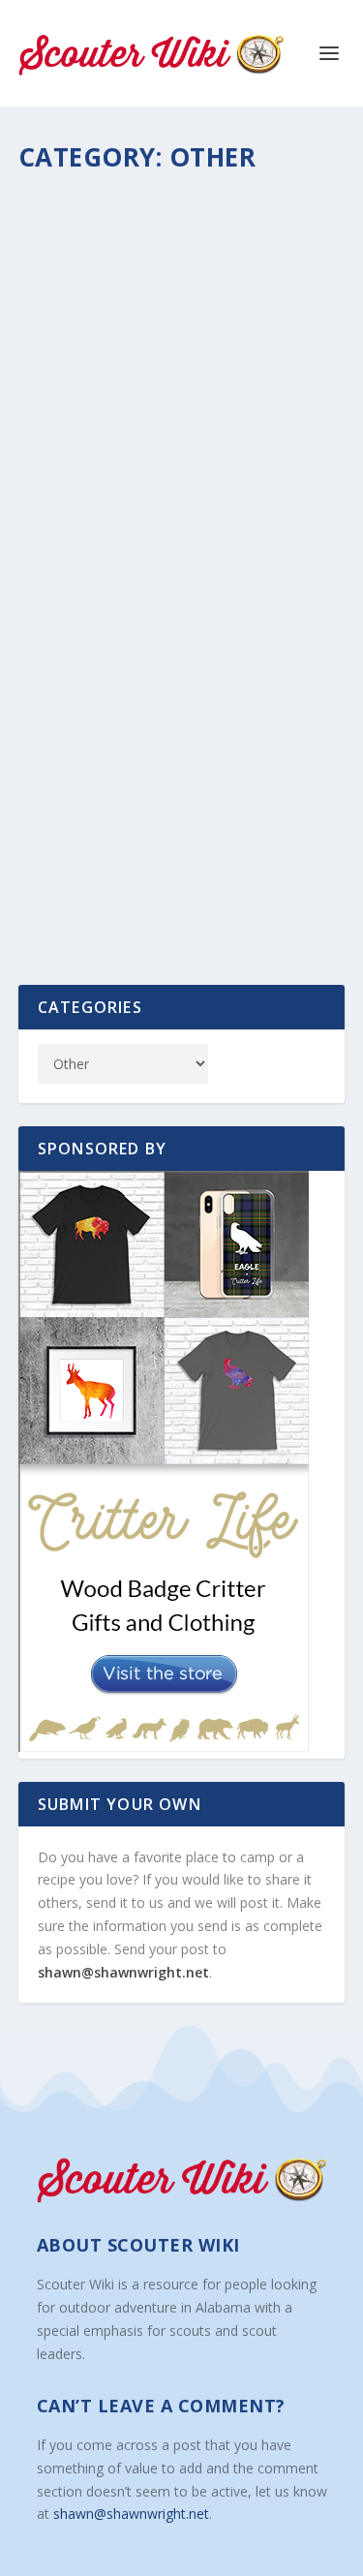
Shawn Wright (91, 244)
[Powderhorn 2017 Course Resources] (182, 598)
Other (232, 244)
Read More (92, 437)
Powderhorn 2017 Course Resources (151, 735)
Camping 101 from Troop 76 (161, 214)
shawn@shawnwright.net (123, 1972)
